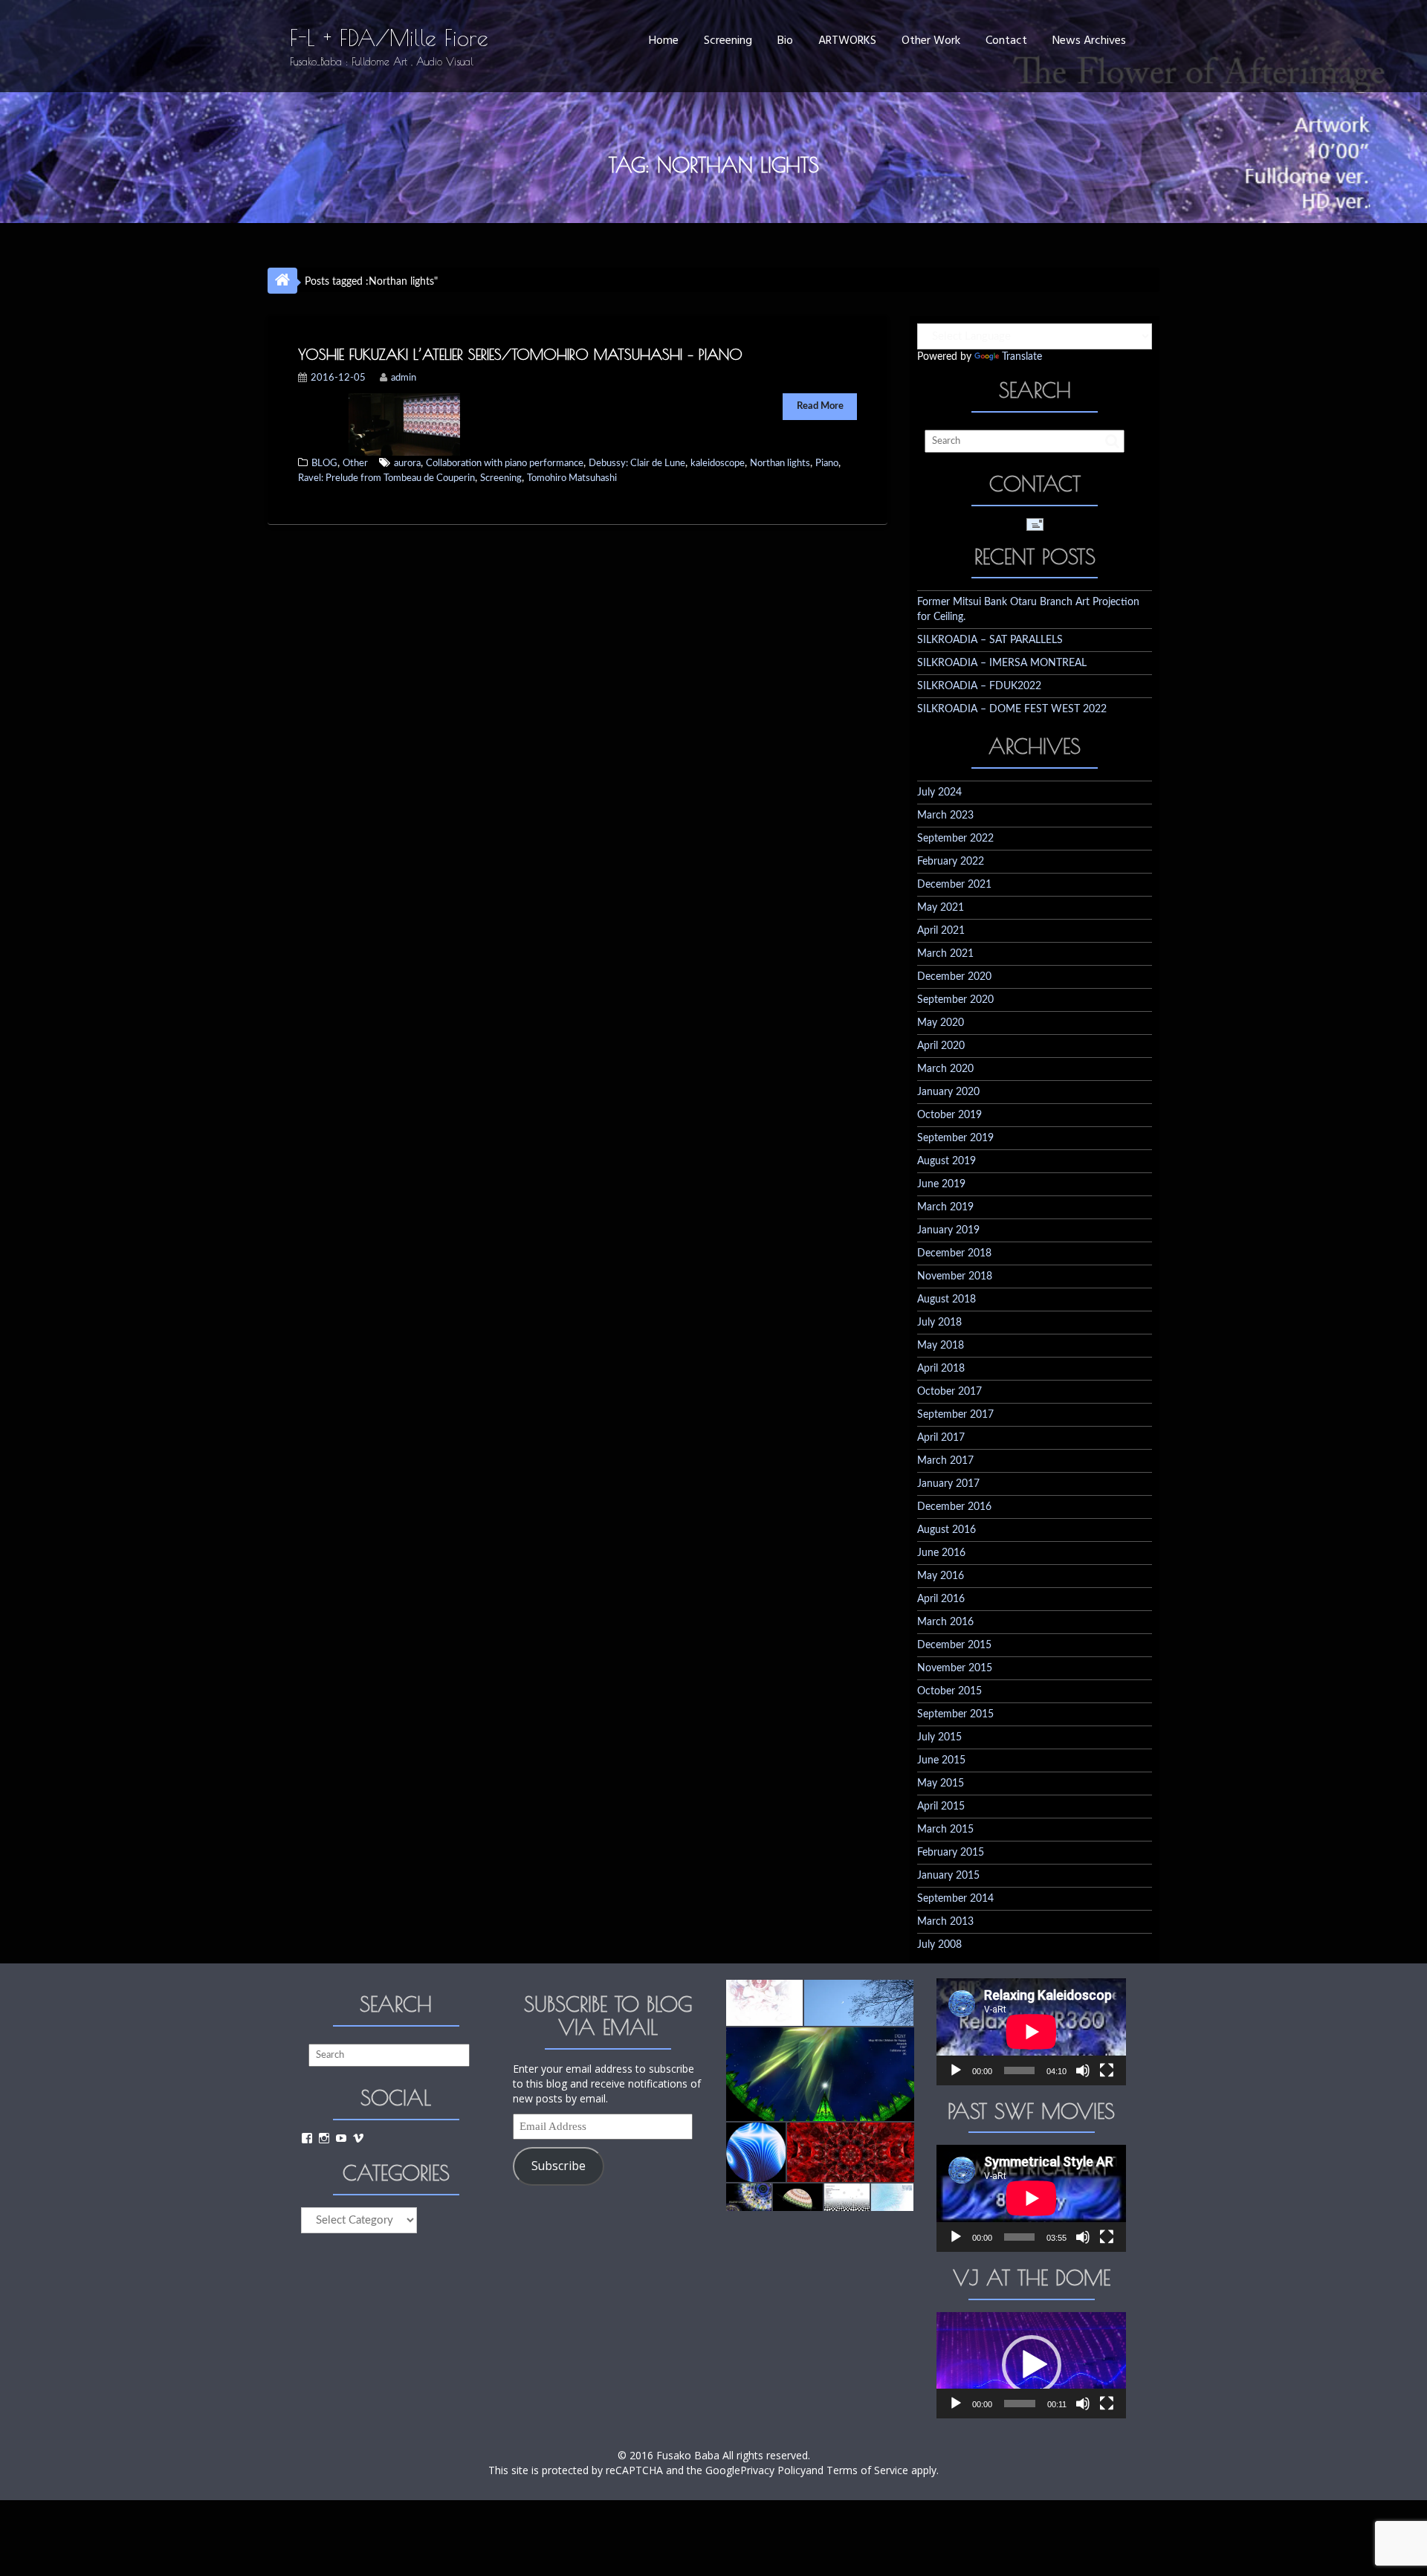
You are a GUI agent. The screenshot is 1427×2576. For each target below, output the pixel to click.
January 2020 (948, 1092)
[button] (764, 2003)
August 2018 (947, 1300)
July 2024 (939, 793)
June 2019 (941, 1184)
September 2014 (955, 1899)
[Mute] (1083, 2070)
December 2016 (954, 1507)
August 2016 (947, 1530)
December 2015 (954, 1645)
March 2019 (945, 1207)
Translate (1022, 357)
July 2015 (939, 1737)
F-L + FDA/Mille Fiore (389, 38)
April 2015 (941, 1807)
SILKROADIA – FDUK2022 (979, 686)
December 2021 (954, 885)
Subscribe (559, 2166)
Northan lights (780, 464)
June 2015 (941, 1760)
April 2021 (941, 931)
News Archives (1089, 41)
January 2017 (948, 1484)
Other (355, 464)
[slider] (1020, 2404)
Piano (827, 464)
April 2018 (941, 1369)
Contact (1006, 41)
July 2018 (939, 1323)
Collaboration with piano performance (505, 464)
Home (664, 41)
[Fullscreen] (1107, 2070)
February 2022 (951, 862)
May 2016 (941, 1576)
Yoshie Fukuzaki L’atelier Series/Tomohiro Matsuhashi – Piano (520, 354)
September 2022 (955, 839)
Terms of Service (867, 2470)
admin (404, 378)
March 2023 (945, 816)
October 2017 (949, 1392)
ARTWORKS (847, 41)
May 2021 (941, 908)
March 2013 (945, 1922)
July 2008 (939, 1945)
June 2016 (941, 1553)
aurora (407, 464)
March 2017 (945, 1461)
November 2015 (955, 1668)
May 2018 (941, 1346)
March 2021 (945, 954)
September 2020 (955, 1000)
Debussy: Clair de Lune (637, 464)
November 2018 (955, 1276)
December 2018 (954, 1253)
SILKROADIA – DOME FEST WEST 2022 (1012, 709)
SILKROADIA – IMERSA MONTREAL (1002, 663)
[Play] (956, 2070)
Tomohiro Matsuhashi (572, 478)
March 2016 (945, 1622)
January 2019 (948, 1230)
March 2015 (945, 1830)
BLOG (324, 464)
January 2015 (948, 1876)
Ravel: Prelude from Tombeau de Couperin (386, 478)
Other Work (931, 41)
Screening (728, 41)
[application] (1031, 2031)
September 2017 (955, 1415)
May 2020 (941, 1023)
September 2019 (955, 1138)
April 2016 (941, 1599)
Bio (785, 41)
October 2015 (949, 1691)
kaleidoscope (718, 464)
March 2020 (945, 1069)
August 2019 (947, 1161)
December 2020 (954, 977)
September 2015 (955, 1714)
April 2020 (941, 1046)
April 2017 (941, 1438)
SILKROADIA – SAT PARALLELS (990, 640)
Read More (820, 406)
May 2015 (941, 1783)
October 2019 (949, 1115)
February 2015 (951, 1853)
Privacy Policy (773, 2470)
